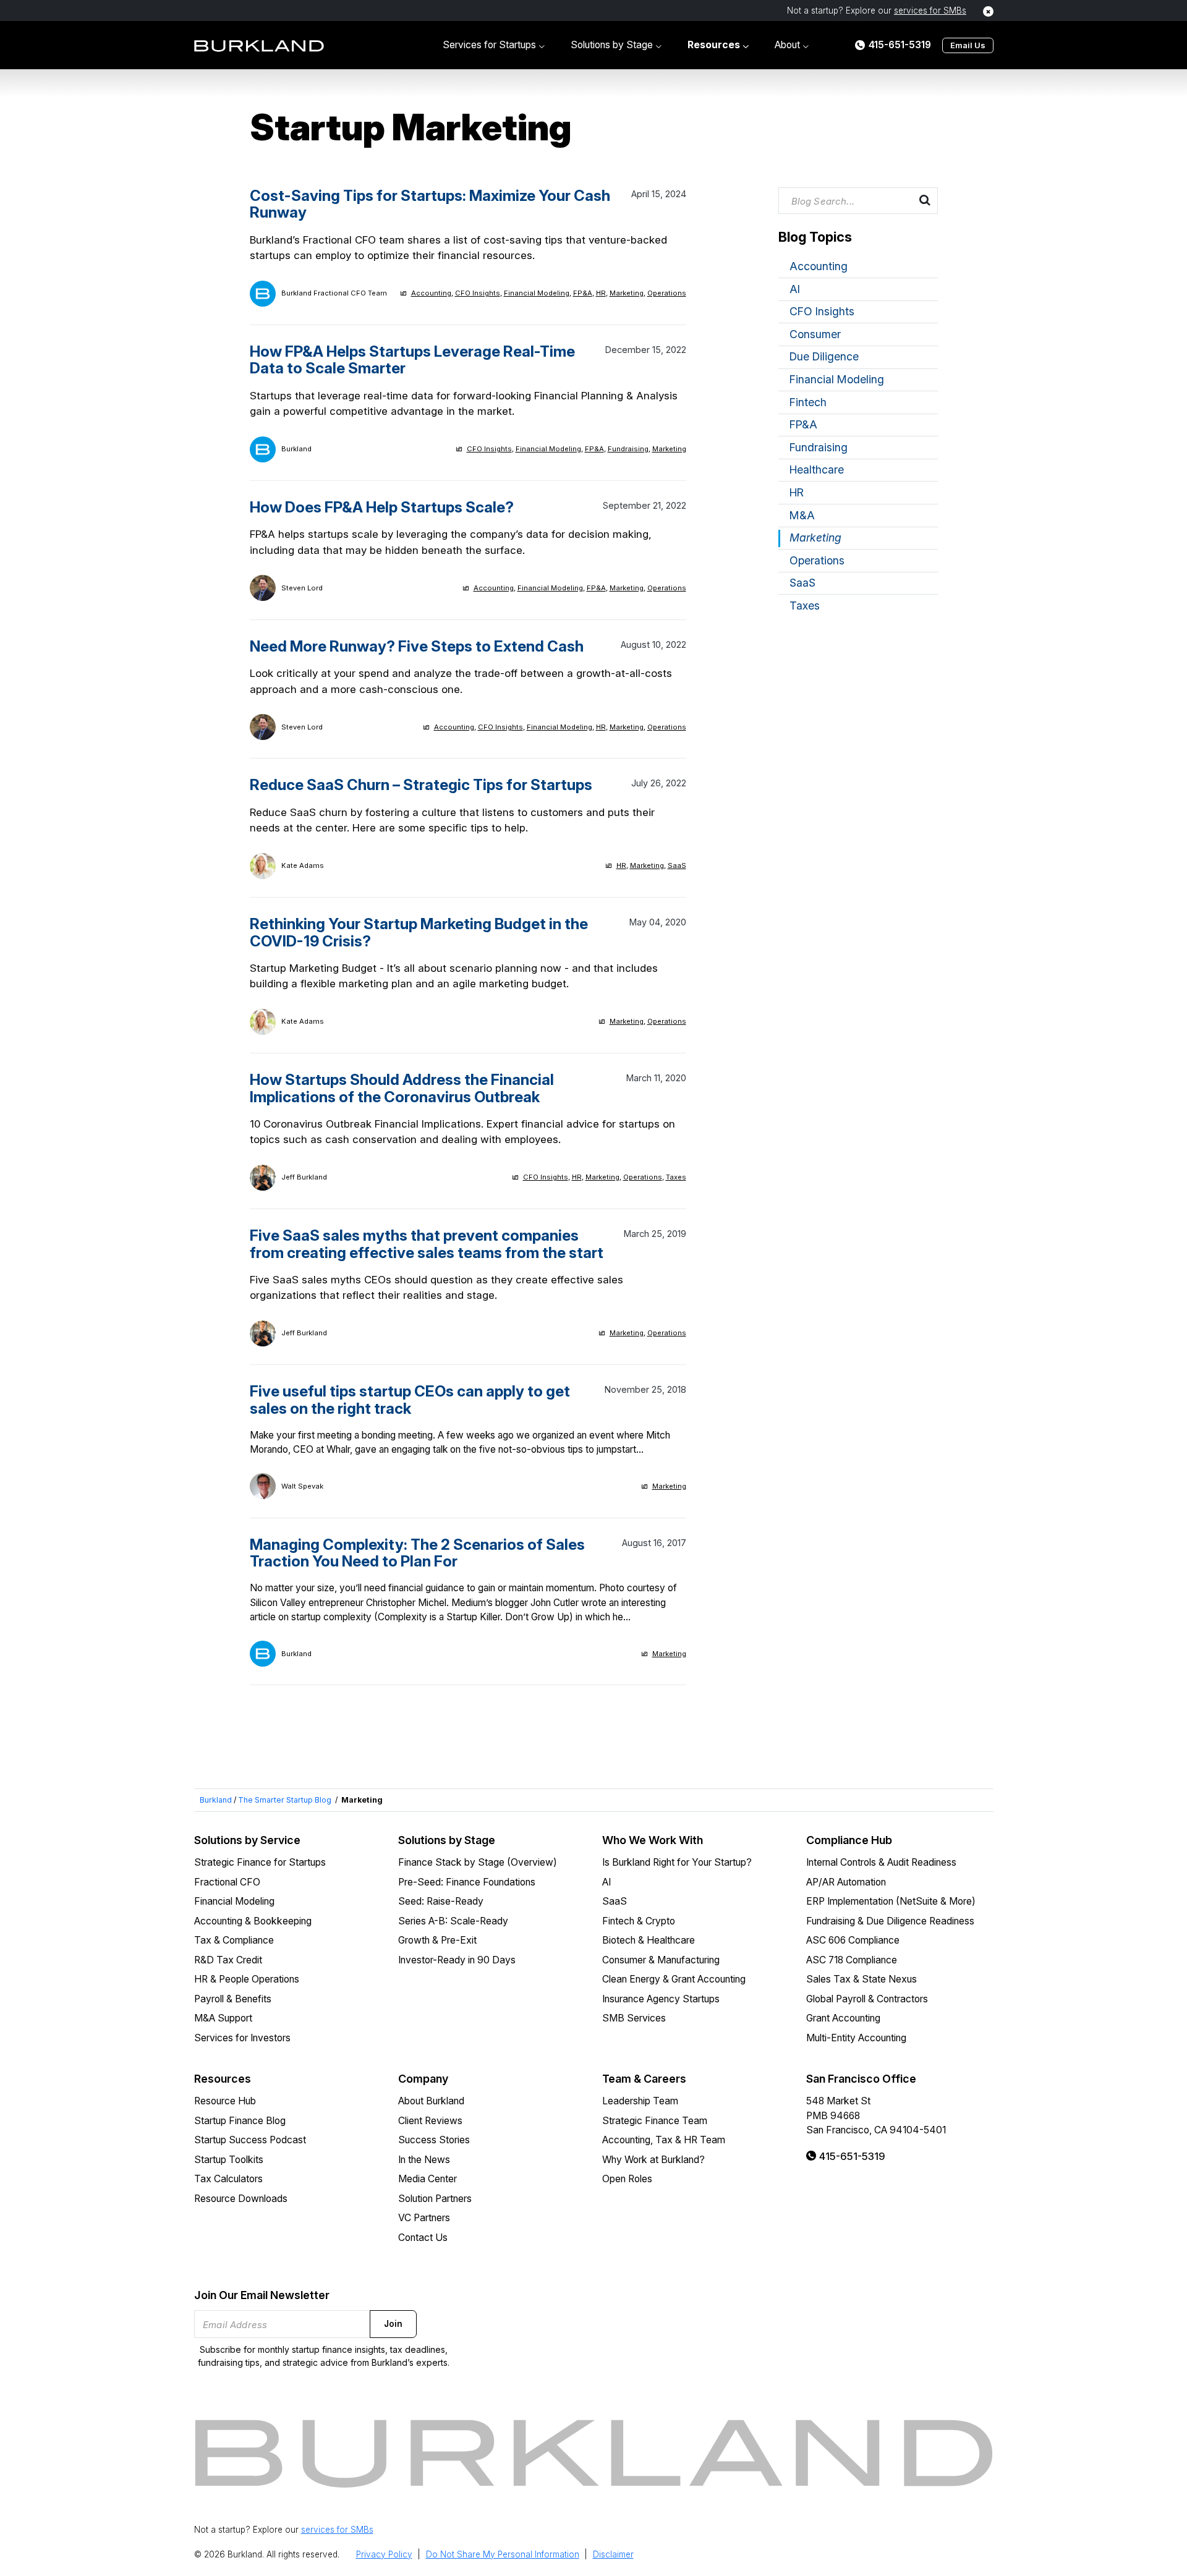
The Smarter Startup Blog (285, 1800)
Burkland (216, 1800)
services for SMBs (930, 11)
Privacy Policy (384, 2554)
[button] (494, 45)
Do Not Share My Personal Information (503, 2554)
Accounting (431, 293)
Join (393, 2324)
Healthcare (817, 470)
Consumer (815, 334)
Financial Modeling (537, 293)
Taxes (676, 1177)
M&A (802, 515)
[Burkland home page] (259, 45)
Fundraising (628, 449)
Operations (667, 293)
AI (795, 289)
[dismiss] (988, 11)
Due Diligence (824, 356)
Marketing (627, 293)
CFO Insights (478, 293)
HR (601, 293)
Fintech (808, 402)
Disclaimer (613, 2554)
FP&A (583, 293)
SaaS (677, 865)
